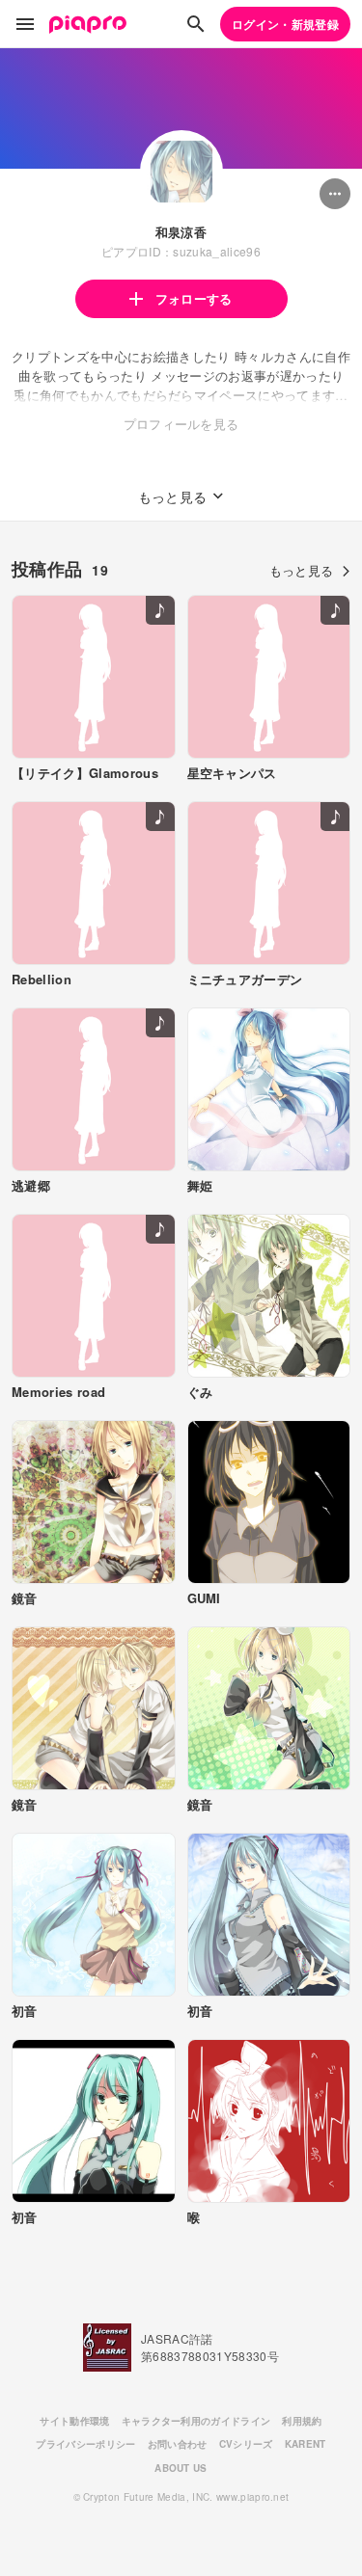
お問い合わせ (178, 2444)
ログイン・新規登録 (285, 24)
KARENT (306, 2444)
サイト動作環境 (74, 2421)
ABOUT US (181, 2468)
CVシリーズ (246, 2444)
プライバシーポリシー (85, 2444)
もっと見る (302, 570)
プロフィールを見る (181, 424)
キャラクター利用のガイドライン (196, 2421)
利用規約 (302, 2421)
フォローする (194, 298)
